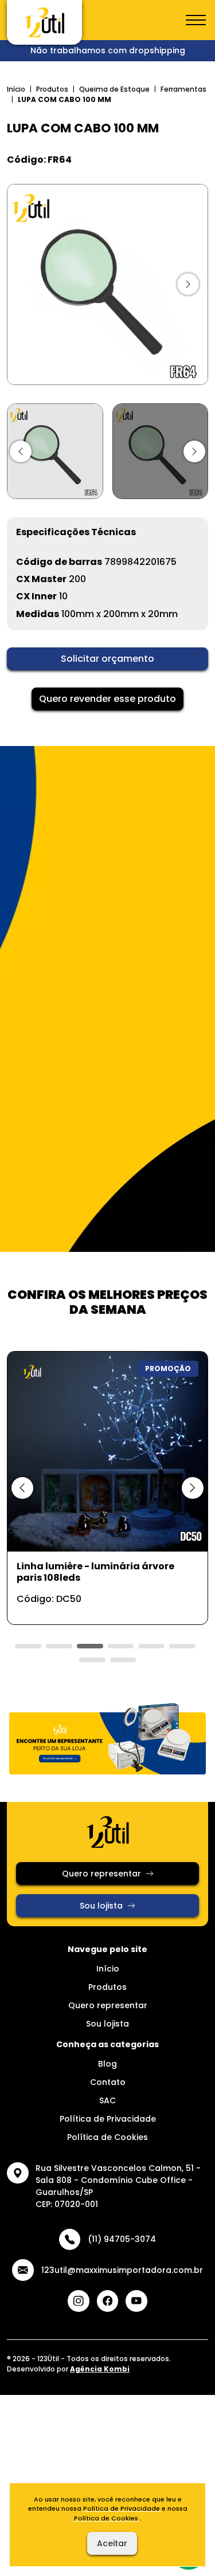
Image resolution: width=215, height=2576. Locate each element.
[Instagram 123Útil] (79, 2301)
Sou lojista (101, 1906)
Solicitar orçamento (107, 659)
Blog (107, 2064)
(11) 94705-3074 (122, 2239)
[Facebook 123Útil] (108, 2301)
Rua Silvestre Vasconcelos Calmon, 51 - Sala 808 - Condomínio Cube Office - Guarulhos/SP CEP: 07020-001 (118, 2186)
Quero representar (101, 1874)
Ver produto (101, 1603)
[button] (21, 451)
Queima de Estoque (114, 89)
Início (16, 89)
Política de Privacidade (108, 2119)
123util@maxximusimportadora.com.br (122, 2270)
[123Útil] (44, 22)
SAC (107, 2100)
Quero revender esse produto (107, 699)
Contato (108, 2082)
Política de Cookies (107, 2137)
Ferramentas (183, 89)
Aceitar (112, 2543)
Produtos (52, 89)
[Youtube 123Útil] (136, 2301)
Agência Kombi (100, 2369)
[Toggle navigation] (196, 21)
